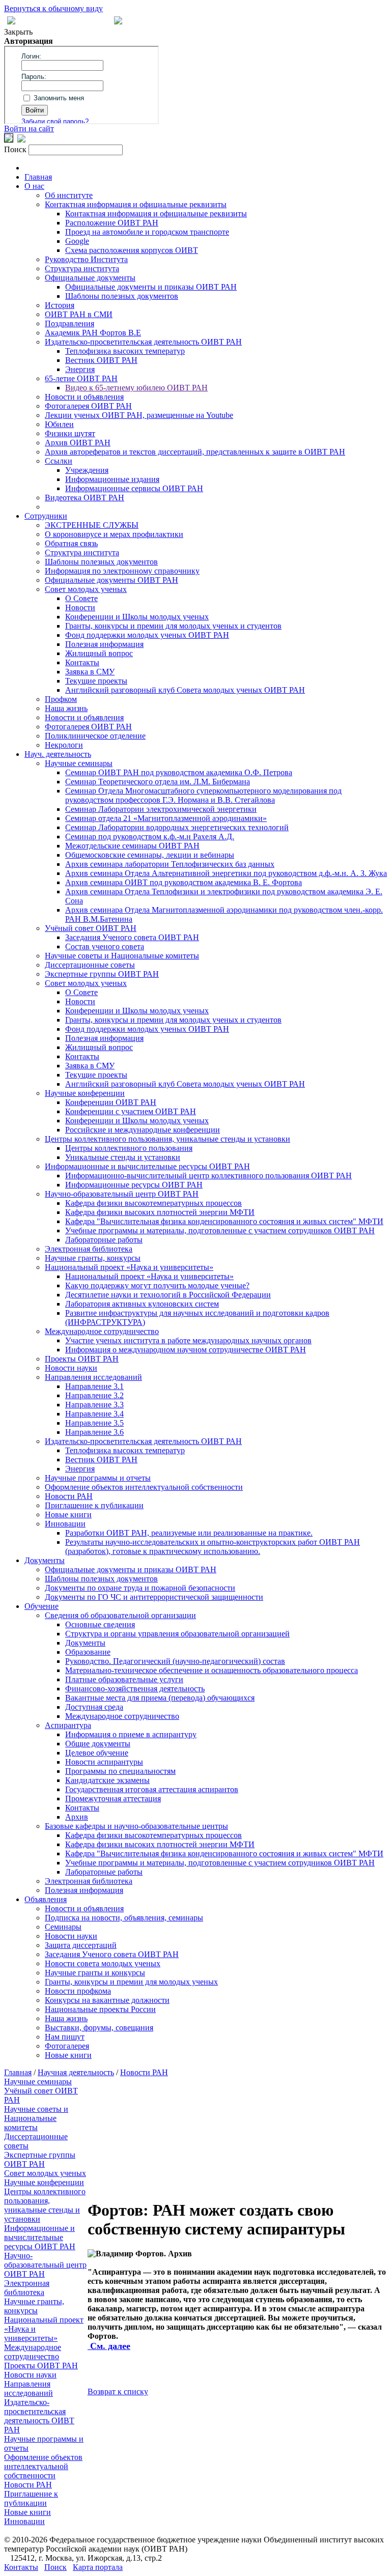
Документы (45, 1560)
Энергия (80, 369)
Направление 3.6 (94, 1432)
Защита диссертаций (81, 1945)
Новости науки (71, 1368)
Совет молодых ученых (86, 589)
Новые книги (68, 1515)
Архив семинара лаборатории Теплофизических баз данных (170, 864)
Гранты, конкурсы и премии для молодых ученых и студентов (173, 626)
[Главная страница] (118, 22)
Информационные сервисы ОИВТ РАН (134, 488)
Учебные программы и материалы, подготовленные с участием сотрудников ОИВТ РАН (220, 1230)
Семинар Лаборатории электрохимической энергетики (161, 809)
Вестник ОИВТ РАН (101, 360)
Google (77, 241)
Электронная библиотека (89, 1249)
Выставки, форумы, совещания (99, 2028)
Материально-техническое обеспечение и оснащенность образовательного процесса (212, 1670)
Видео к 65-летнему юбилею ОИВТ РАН (136, 388)
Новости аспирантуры (104, 1762)
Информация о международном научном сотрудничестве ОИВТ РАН (186, 1350)
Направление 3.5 (94, 1423)
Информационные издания (112, 479)
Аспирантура (68, 1725)
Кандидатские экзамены (107, 1780)
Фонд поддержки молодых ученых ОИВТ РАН (147, 635)
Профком (61, 699)
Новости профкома (78, 1991)
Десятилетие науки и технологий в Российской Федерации (168, 1295)
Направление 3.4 (94, 1414)
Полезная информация (104, 644)
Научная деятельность (76, 2072)
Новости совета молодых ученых (103, 1963)
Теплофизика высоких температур (125, 351)
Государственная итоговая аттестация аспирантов (152, 1789)
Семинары (63, 1927)
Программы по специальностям (120, 1771)
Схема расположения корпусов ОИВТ (132, 250)
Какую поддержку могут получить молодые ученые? (157, 1285)
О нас (34, 186)
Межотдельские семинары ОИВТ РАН (132, 846)
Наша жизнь (66, 708)
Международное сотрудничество (102, 1331)
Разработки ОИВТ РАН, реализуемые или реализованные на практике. (189, 1533)
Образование (88, 1652)
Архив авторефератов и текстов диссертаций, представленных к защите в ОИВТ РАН (195, 452)
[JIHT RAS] (21, 140)
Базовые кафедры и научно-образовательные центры (136, 1826)
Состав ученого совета (105, 946)
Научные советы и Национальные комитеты (122, 956)
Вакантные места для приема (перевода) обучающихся (160, 1698)
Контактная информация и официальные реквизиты (136, 204)
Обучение (41, 1606)
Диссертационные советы (90, 965)
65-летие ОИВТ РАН (81, 378)
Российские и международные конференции (143, 1130)
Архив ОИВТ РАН (78, 443)
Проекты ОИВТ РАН (82, 1359)
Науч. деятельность (58, 754)
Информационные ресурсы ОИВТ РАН (134, 1185)
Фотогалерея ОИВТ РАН (88, 406)
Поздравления (69, 323)
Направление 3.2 (94, 1395)
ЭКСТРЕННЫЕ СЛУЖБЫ (92, 525)
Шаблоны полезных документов (122, 296)
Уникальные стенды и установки (123, 1157)
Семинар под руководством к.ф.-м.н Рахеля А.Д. (150, 837)
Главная (38, 177)
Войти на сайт (29, 129)
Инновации (65, 1524)
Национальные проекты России (100, 2009)
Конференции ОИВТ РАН (111, 1102)
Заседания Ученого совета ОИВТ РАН (132, 937)
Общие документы (98, 1744)
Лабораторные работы (104, 1240)
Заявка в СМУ (90, 672)
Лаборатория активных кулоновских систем (142, 1304)
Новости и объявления (84, 397)
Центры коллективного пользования (129, 1148)
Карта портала (98, 2567)
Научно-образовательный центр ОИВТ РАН (122, 1194)
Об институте (69, 195)
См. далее (109, 2346)
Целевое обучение (97, 1753)
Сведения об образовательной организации (120, 1615)
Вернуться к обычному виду (53, 8)
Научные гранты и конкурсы (95, 1973)
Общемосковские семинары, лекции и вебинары (150, 855)
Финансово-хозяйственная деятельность (135, 1689)
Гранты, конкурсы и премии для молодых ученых (131, 1982)
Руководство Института (86, 259)
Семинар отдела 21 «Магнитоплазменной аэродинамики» (166, 818)
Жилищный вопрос (99, 653)
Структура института (82, 268)
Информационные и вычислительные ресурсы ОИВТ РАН (147, 1166)
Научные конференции (85, 1093)
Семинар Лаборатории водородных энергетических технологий (177, 827)
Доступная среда (94, 1707)
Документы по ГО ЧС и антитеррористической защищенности (154, 1597)
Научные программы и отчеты (98, 1478)
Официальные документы (90, 278)
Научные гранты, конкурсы (93, 1258)
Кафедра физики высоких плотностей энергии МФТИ (160, 1212)
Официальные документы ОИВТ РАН (111, 580)
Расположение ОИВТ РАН (112, 223)
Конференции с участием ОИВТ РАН (131, 1111)
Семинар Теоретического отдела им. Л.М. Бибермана (158, 782)
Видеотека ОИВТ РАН (85, 498)
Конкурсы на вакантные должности (107, 2000)
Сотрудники (46, 516)
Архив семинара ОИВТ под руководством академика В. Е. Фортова (184, 882)
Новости (80, 607)
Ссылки (59, 461)
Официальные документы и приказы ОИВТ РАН (151, 287)
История (60, 305)
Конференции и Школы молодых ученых (137, 617)
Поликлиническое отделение (95, 736)
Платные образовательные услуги (124, 1679)
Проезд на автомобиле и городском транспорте (147, 232)
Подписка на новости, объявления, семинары (124, 1918)
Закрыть (18, 32)
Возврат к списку (118, 2391)
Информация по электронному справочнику (122, 571)
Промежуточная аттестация (113, 1799)
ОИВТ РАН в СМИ (79, 314)
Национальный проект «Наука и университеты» (129, 1267)
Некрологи (64, 745)
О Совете (81, 598)
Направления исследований (93, 1377)
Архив (77, 1817)
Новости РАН (69, 1496)
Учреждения (87, 470)
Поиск (55, 2567)
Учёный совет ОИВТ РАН (91, 928)
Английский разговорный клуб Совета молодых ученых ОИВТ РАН (185, 690)
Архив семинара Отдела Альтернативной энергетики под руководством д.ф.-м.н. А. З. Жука (226, 873)
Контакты (82, 662)
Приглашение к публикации (94, 1505)
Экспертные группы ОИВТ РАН (102, 974)
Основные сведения (100, 1624)
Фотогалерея (67, 2046)
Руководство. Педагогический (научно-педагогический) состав (175, 1661)
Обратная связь (71, 543)
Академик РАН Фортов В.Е (93, 333)
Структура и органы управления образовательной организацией (177, 1634)
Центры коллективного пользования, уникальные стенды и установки (167, 1139)
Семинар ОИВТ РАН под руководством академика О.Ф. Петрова (179, 772)
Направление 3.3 (94, 1405)
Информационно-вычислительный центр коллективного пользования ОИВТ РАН (208, 1176)
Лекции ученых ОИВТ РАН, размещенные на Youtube (139, 415)
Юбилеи (59, 424)
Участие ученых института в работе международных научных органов (188, 1340)
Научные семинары (79, 763)
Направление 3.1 (94, 1386)
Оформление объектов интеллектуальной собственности (144, 1487)
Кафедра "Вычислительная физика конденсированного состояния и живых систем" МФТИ (224, 1221)
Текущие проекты (96, 681)
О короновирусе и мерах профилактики (114, 534)
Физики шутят (70, 433)
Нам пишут (65, 2037)
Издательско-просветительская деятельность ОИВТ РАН (143, 342)
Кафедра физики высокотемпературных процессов (153, 1203)
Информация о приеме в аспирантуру (131, 1734)
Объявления (46, 1899)
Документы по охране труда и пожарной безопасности (140, 1588)
